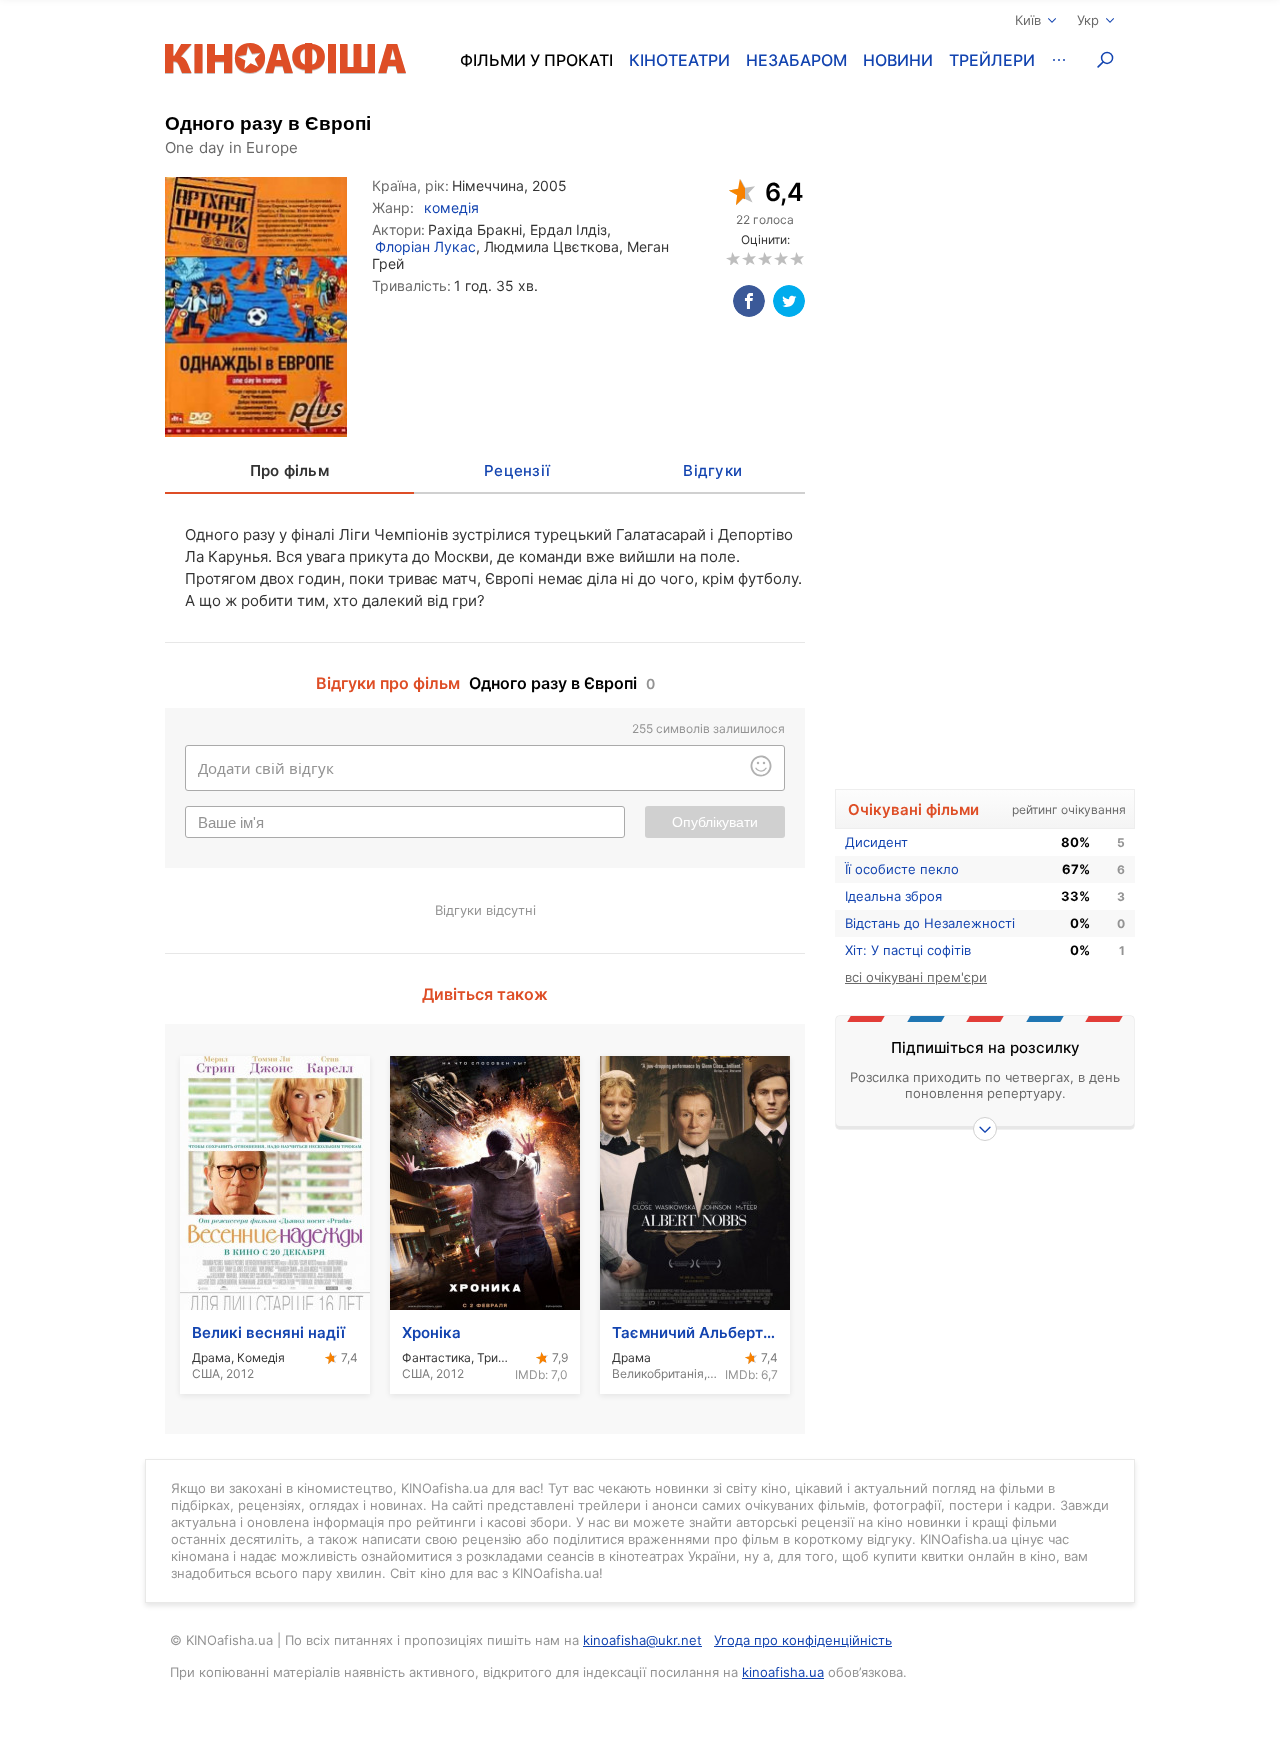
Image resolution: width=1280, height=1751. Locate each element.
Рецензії (517, 470)
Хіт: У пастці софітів (908, 950)
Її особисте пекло (902, 869)
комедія (451, 207)
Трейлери (992, 60)
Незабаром (796, 60)
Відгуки (712, 470)
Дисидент (876, 842)
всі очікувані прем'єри (916, 977)
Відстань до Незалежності (930, 923)
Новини (898, 60)
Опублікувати (715, 822)
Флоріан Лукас (425, 246)
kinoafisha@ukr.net (642, 1640)
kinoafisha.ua (783, 1672)
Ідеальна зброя (893, 896)
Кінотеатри (679, 60)
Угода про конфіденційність (803, 1640)
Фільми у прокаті (536, 60)
